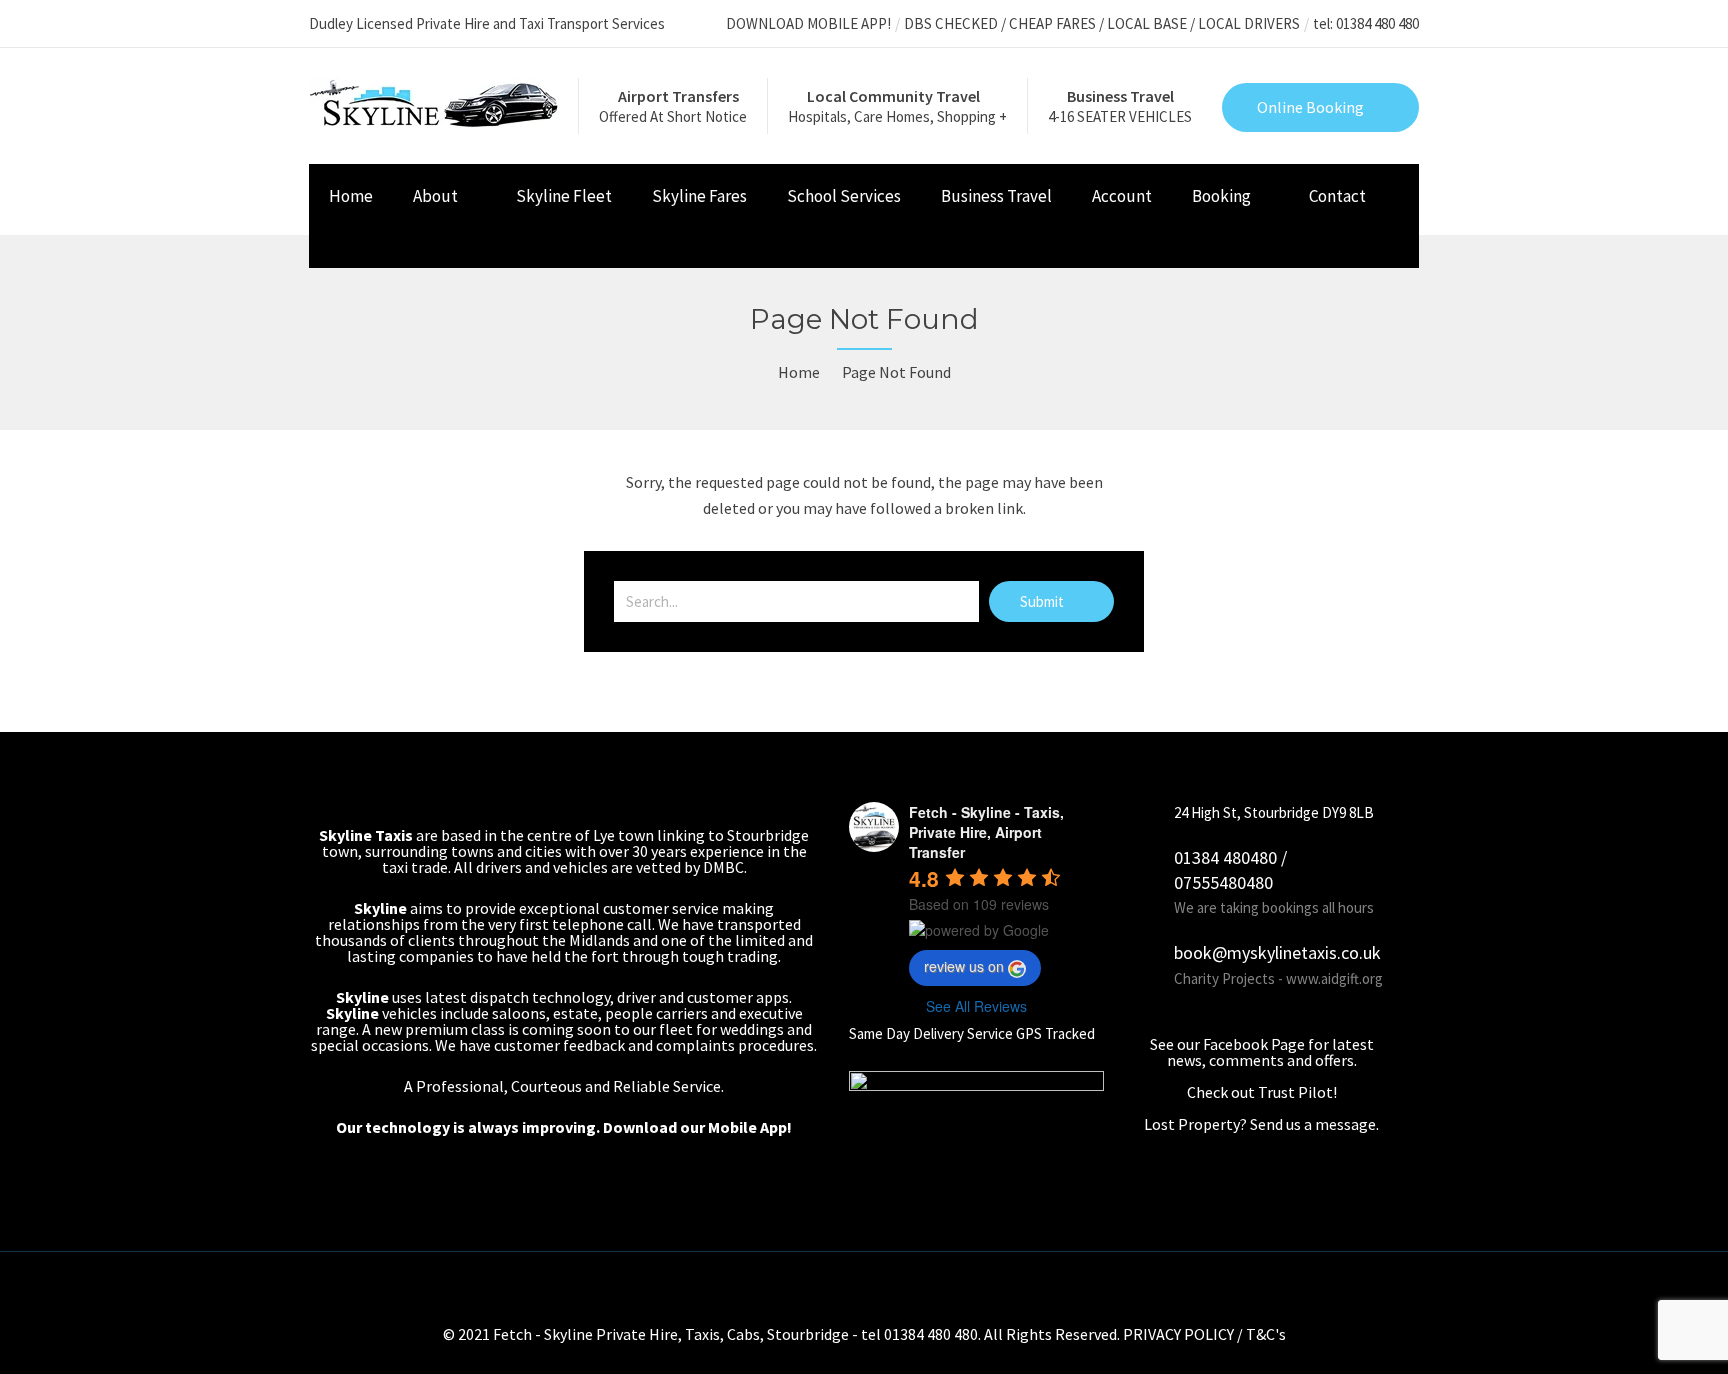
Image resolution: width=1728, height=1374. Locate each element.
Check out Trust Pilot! (1262, 1092)
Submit (1043, 601)
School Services (844, 196)
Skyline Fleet (564, 196)
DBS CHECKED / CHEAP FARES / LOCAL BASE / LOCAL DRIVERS (1102, 23)
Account (1122, 196)
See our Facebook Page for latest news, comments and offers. (1262, 1052)
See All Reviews (976, 1006)
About (435, 196)
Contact (1337, 196)
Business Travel (996, 196)
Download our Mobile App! (697, 1127)
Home (351, 196)
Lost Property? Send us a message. (1261, 1124)
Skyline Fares (699, 196)
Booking (1221, 196)
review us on (964, 966)
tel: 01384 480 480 (1366, 23)
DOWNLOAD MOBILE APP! (808, 23)
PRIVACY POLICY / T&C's (1204, 1334)
